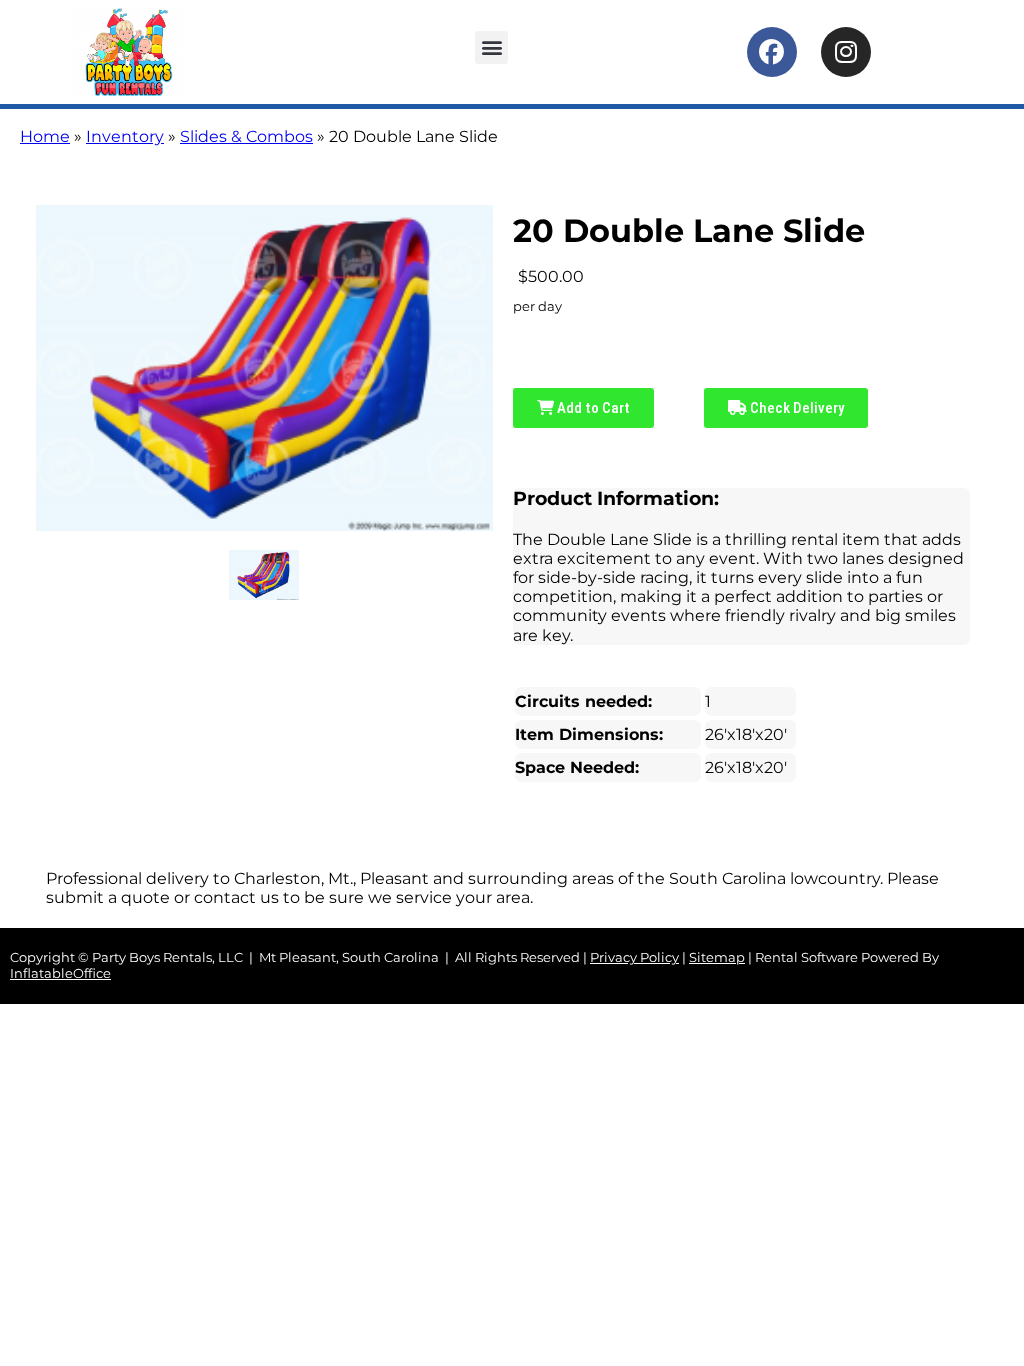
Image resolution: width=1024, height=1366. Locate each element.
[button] (491, 47)
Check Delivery (795, 408)
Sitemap (717, 957)
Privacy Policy (634, 957)
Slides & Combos (246, 136)
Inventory (125, 136)
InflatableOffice (60, 973)
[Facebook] (772, 52)
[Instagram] (846, 52)
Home (45, 136)
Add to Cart (592, 408)
